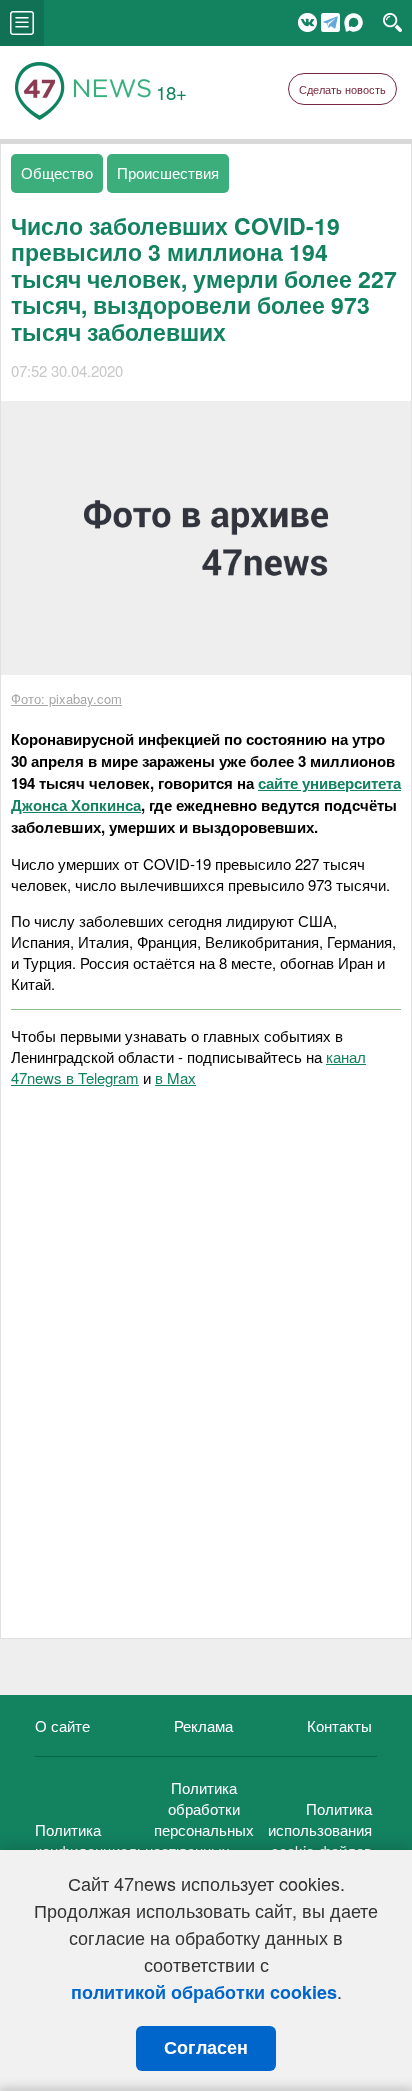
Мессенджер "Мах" (353, 22)
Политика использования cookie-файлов (320, 1829)
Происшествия (168, 172)
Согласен (206, 2048)
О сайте (62, 1725)
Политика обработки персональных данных (204, 1819)
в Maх (175, 1077)
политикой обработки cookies (204, 1992)
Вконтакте (307, 22)
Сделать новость (342, 89)
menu (22, 23)
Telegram (330, 22)
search (392, 23)
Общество (57, 172)
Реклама (203, 1725)
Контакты (339, 1725)
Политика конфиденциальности (109, 1840)
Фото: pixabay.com (66, 698)
